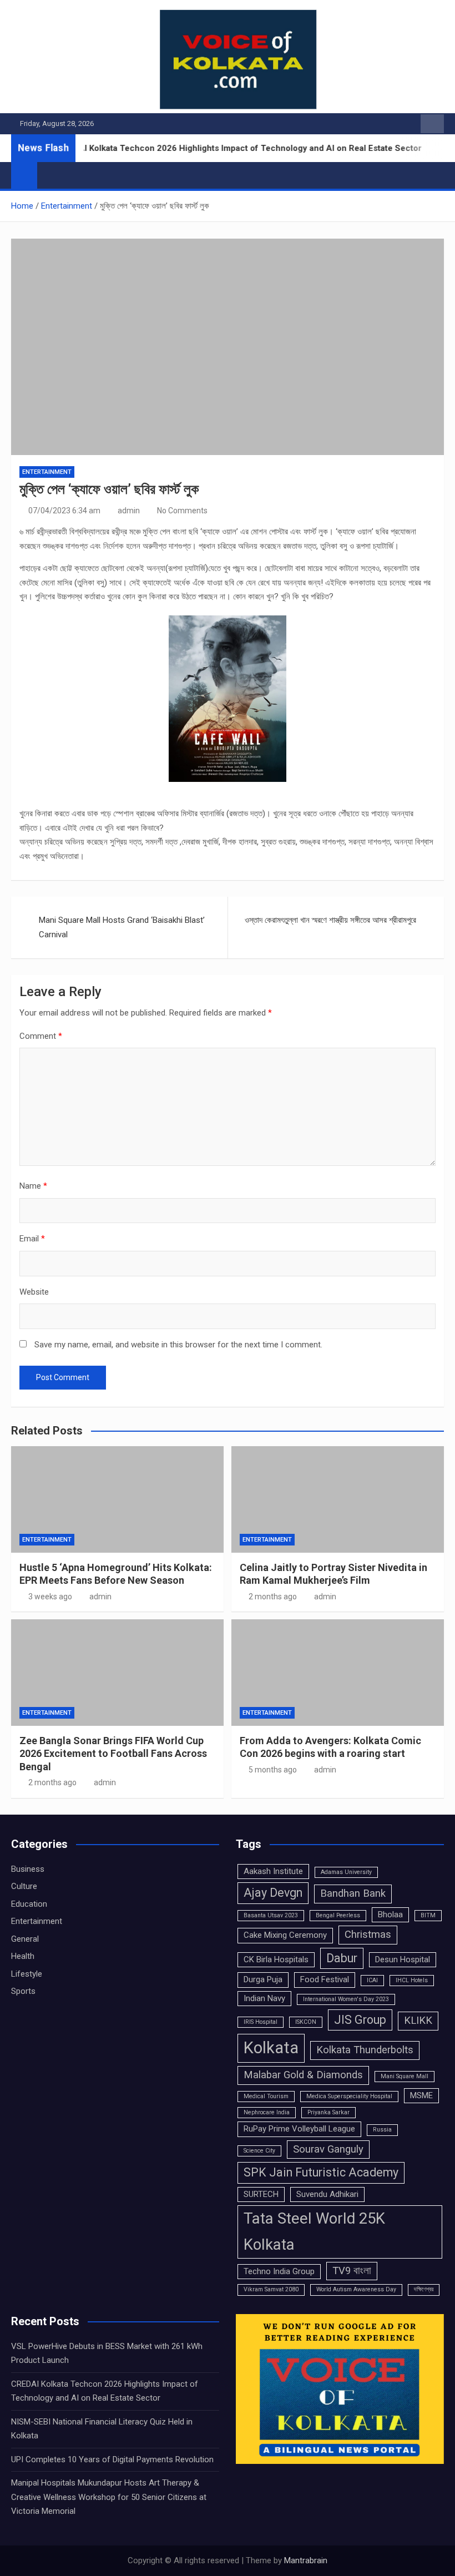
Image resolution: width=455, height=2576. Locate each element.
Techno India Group (279, 2271)
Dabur (342, 1958)
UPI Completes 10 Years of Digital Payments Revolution (112, 2459)
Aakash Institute (273, 1871)
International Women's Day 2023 (346, 1999)
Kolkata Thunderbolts (365, 2050)
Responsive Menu (432, 124)
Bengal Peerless (338, 1915)
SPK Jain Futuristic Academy (321, 2172)
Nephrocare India (267, 2112)
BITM (428, 1915)
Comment (41, 1036)
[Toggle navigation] (51, 175)
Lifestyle (27, 1974)
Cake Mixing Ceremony (285, 1935)
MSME (421, 2095)
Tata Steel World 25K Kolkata (314, 2231)
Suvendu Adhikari (327, 2194)
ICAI (372, 1980)
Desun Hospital (403, 1959)
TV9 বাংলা (352, 2271)
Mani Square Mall (405, 2076)
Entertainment (47, 472)
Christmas (368, 1934)
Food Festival (325, 1979)
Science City (259, 2151)
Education (29, 1904)
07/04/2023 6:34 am (64, 511)
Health (23, 1956)
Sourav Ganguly (328, 2149)
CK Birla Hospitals (276, 1959)
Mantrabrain (306, 2560)
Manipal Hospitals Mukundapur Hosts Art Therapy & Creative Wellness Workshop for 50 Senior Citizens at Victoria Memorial (109, 2497)
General (25, 1939)
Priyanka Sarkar (328, 2112)
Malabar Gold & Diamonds (303, 2075)
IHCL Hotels (412, 1980)
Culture (24, 1886)
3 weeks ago (50, 1597)
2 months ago (273, 1597)
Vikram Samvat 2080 (271, 2289)
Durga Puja (263, 1979)
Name (33, 1186)
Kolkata (271, 2048)
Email (32, 1239)
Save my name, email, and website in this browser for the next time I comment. (178, 1345)
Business (28, 1869)
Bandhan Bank (353, 1893)
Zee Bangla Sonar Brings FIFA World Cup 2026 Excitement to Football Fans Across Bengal (113, 1754)
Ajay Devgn (273, 1893)
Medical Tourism (266, 2096)
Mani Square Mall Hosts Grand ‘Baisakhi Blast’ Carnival (122, 927)
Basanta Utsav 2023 (271, 1915)
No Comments (182, 511)
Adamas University (346, 1872)
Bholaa (390, 1915)
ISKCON (306, 2022)
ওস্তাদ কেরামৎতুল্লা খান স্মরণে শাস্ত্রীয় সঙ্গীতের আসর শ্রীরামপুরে (330, 920)
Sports (23, 1991)
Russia (382, 2130)
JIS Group (360, 2020)
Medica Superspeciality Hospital (349, 2096)
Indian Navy (264, 1998)
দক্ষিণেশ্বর (424, 2289)
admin (129, 511)
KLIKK (418, 2021)
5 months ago (273, 1770)
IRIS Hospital (261, 2022)
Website (34, 1292)
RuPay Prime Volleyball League (299, 2129)
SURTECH (261, 2194)
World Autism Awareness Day (356, 2289)
